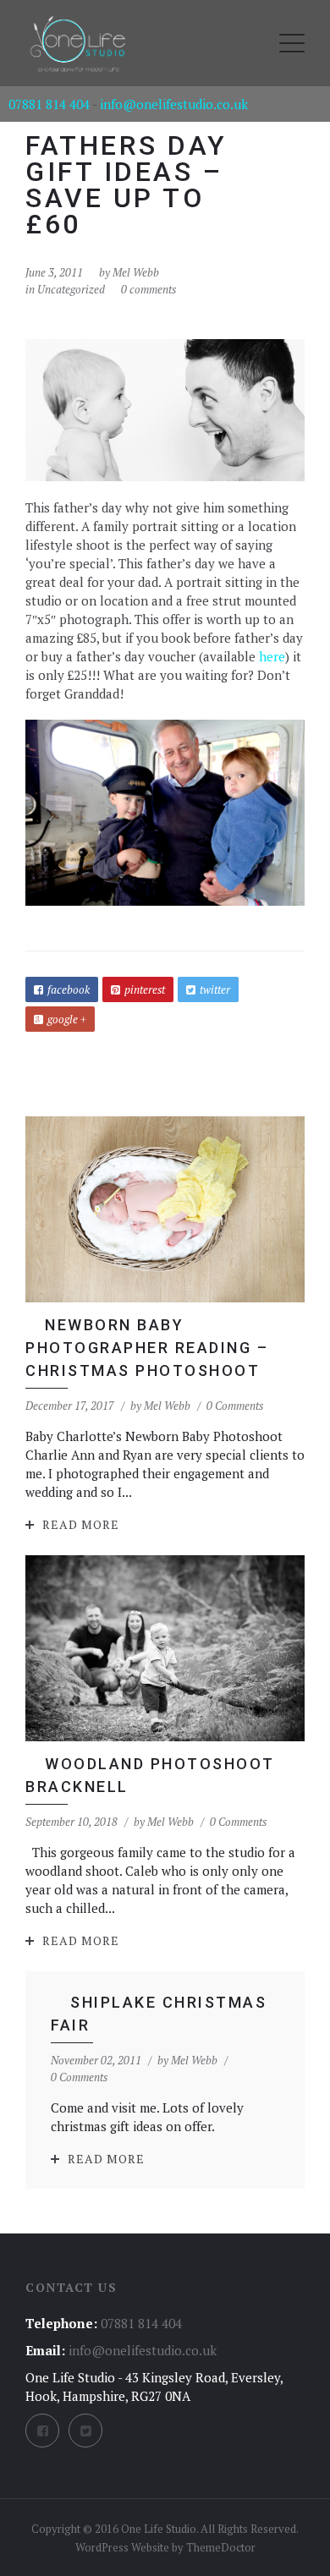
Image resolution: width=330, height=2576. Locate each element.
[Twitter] (85, 2431)
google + (67, 1019)
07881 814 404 (49, 104)
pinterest (145, 989)
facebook (69, 989)
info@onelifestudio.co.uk (174, 104)
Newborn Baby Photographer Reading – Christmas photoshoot (147, 1348)
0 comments (148, 289)
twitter (215, 989)
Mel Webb (136, 272)
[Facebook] (42, 2431)
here (272, 656)
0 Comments (235, 1406)
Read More (81, 1524)
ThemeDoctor (221, 2547)
